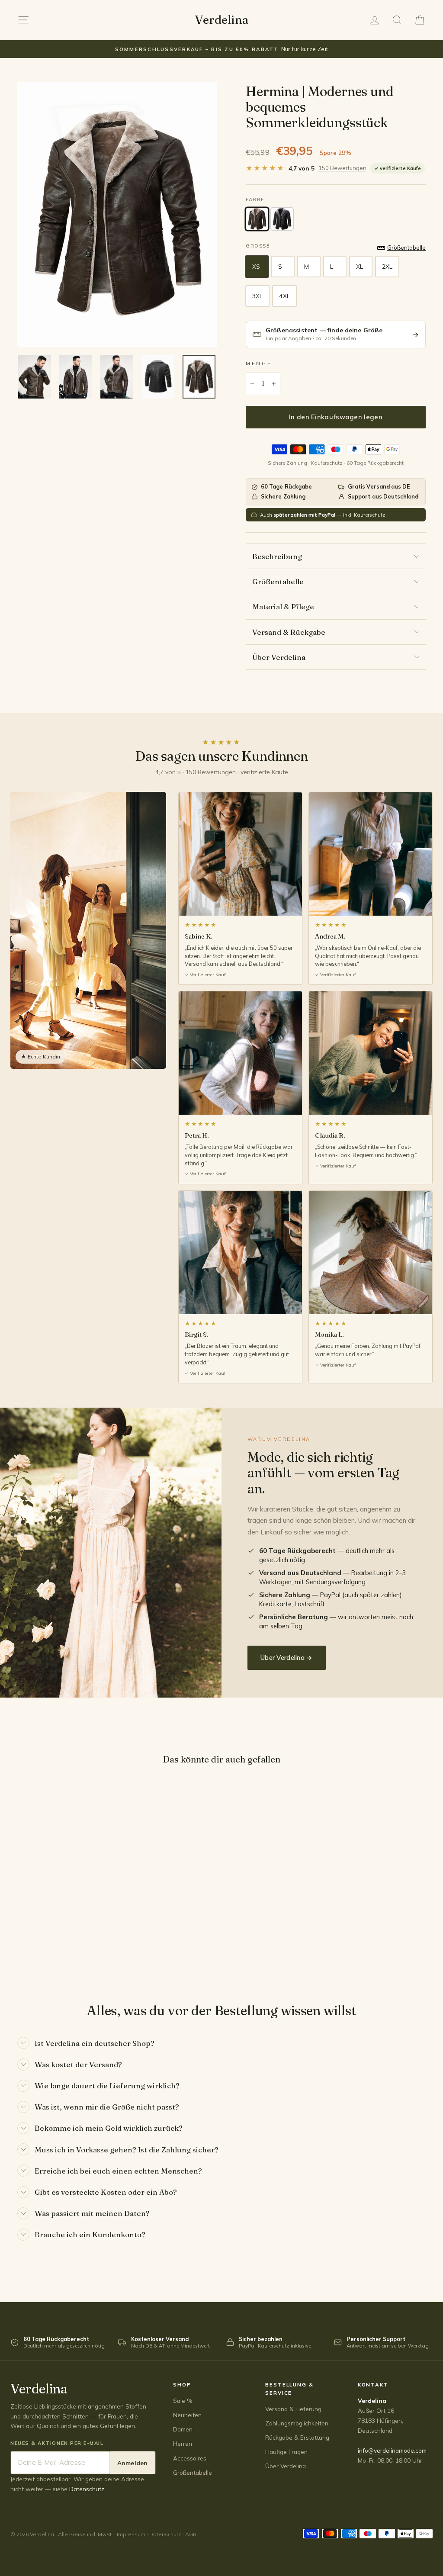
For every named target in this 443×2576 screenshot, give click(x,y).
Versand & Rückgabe (289, 632)
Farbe (255, 199)
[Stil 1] (257, 219)
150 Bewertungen (342, 168)
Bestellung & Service (289, 2389)
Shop (182, 2385)
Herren (183, 2443)
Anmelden (132, 2463)
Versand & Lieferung (293, 2409)
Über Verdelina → (287, 1658)
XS (256, 267)
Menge (259, 363)
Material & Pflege (283, 606)
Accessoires (190, 2458)
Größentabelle (278, 581)
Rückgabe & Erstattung (297, 2437)
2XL (387, 267)
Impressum (131, 2534)
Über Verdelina (279, 657)
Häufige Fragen (286, 2452)
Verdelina (221, 20)
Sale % (183, 2401)
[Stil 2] (282, 219)
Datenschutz (87, 2489)
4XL (284, 296)
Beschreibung (277, 556)
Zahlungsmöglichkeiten (297, 2423)
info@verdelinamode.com (392, 2450)
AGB (191, 2534)
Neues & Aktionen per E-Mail (57, 2443)
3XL (257, 296)
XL (360, 267)
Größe (258, 246)
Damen (183, 2429)
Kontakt (373, 2385)
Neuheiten (187, 2415)
